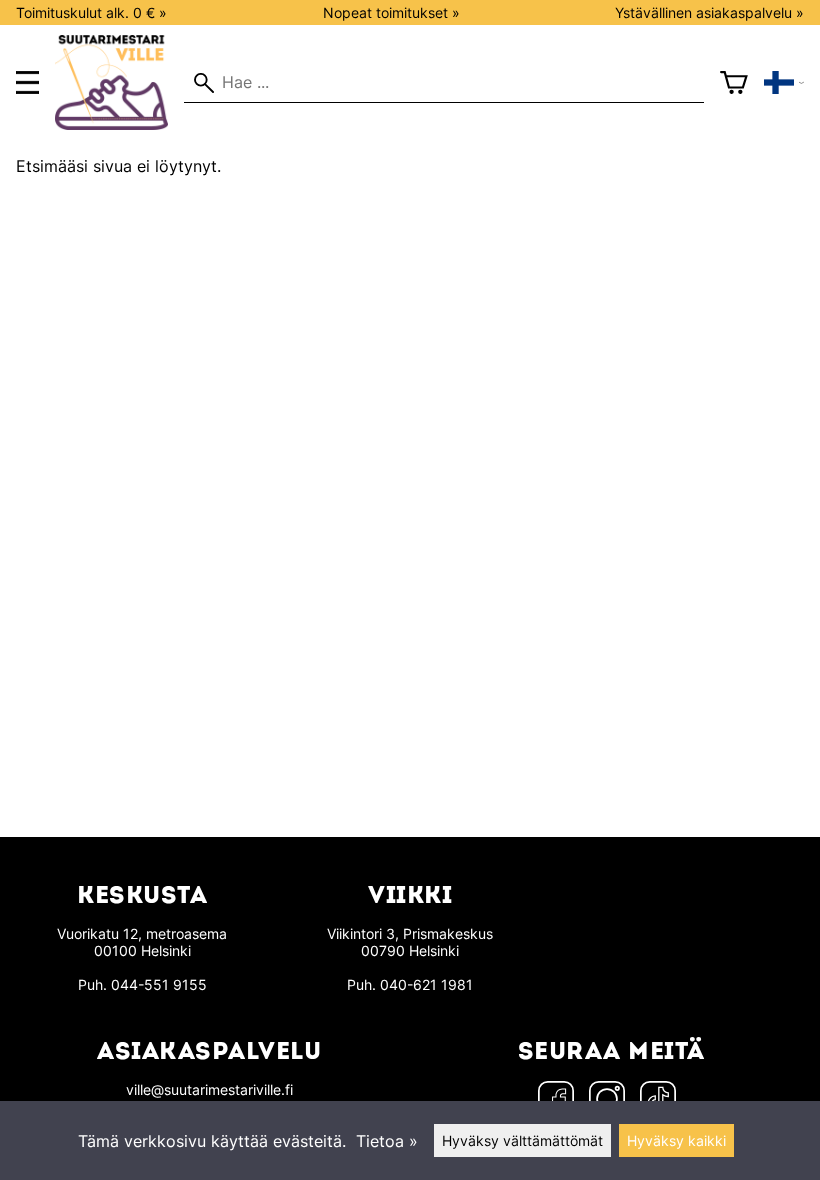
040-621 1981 (426, 984)
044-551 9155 (159, 984)
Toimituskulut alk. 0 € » (91, 12)
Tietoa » (387, 1141)
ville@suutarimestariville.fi (209, 1089)
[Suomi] (784, 83)
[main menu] (27, 82)
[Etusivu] (119, 124)
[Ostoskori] (734, 83)
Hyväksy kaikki (676, 1140)
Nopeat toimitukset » (391, 12)
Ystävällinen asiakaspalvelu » (709, 12)
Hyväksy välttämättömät (522, 1140)
